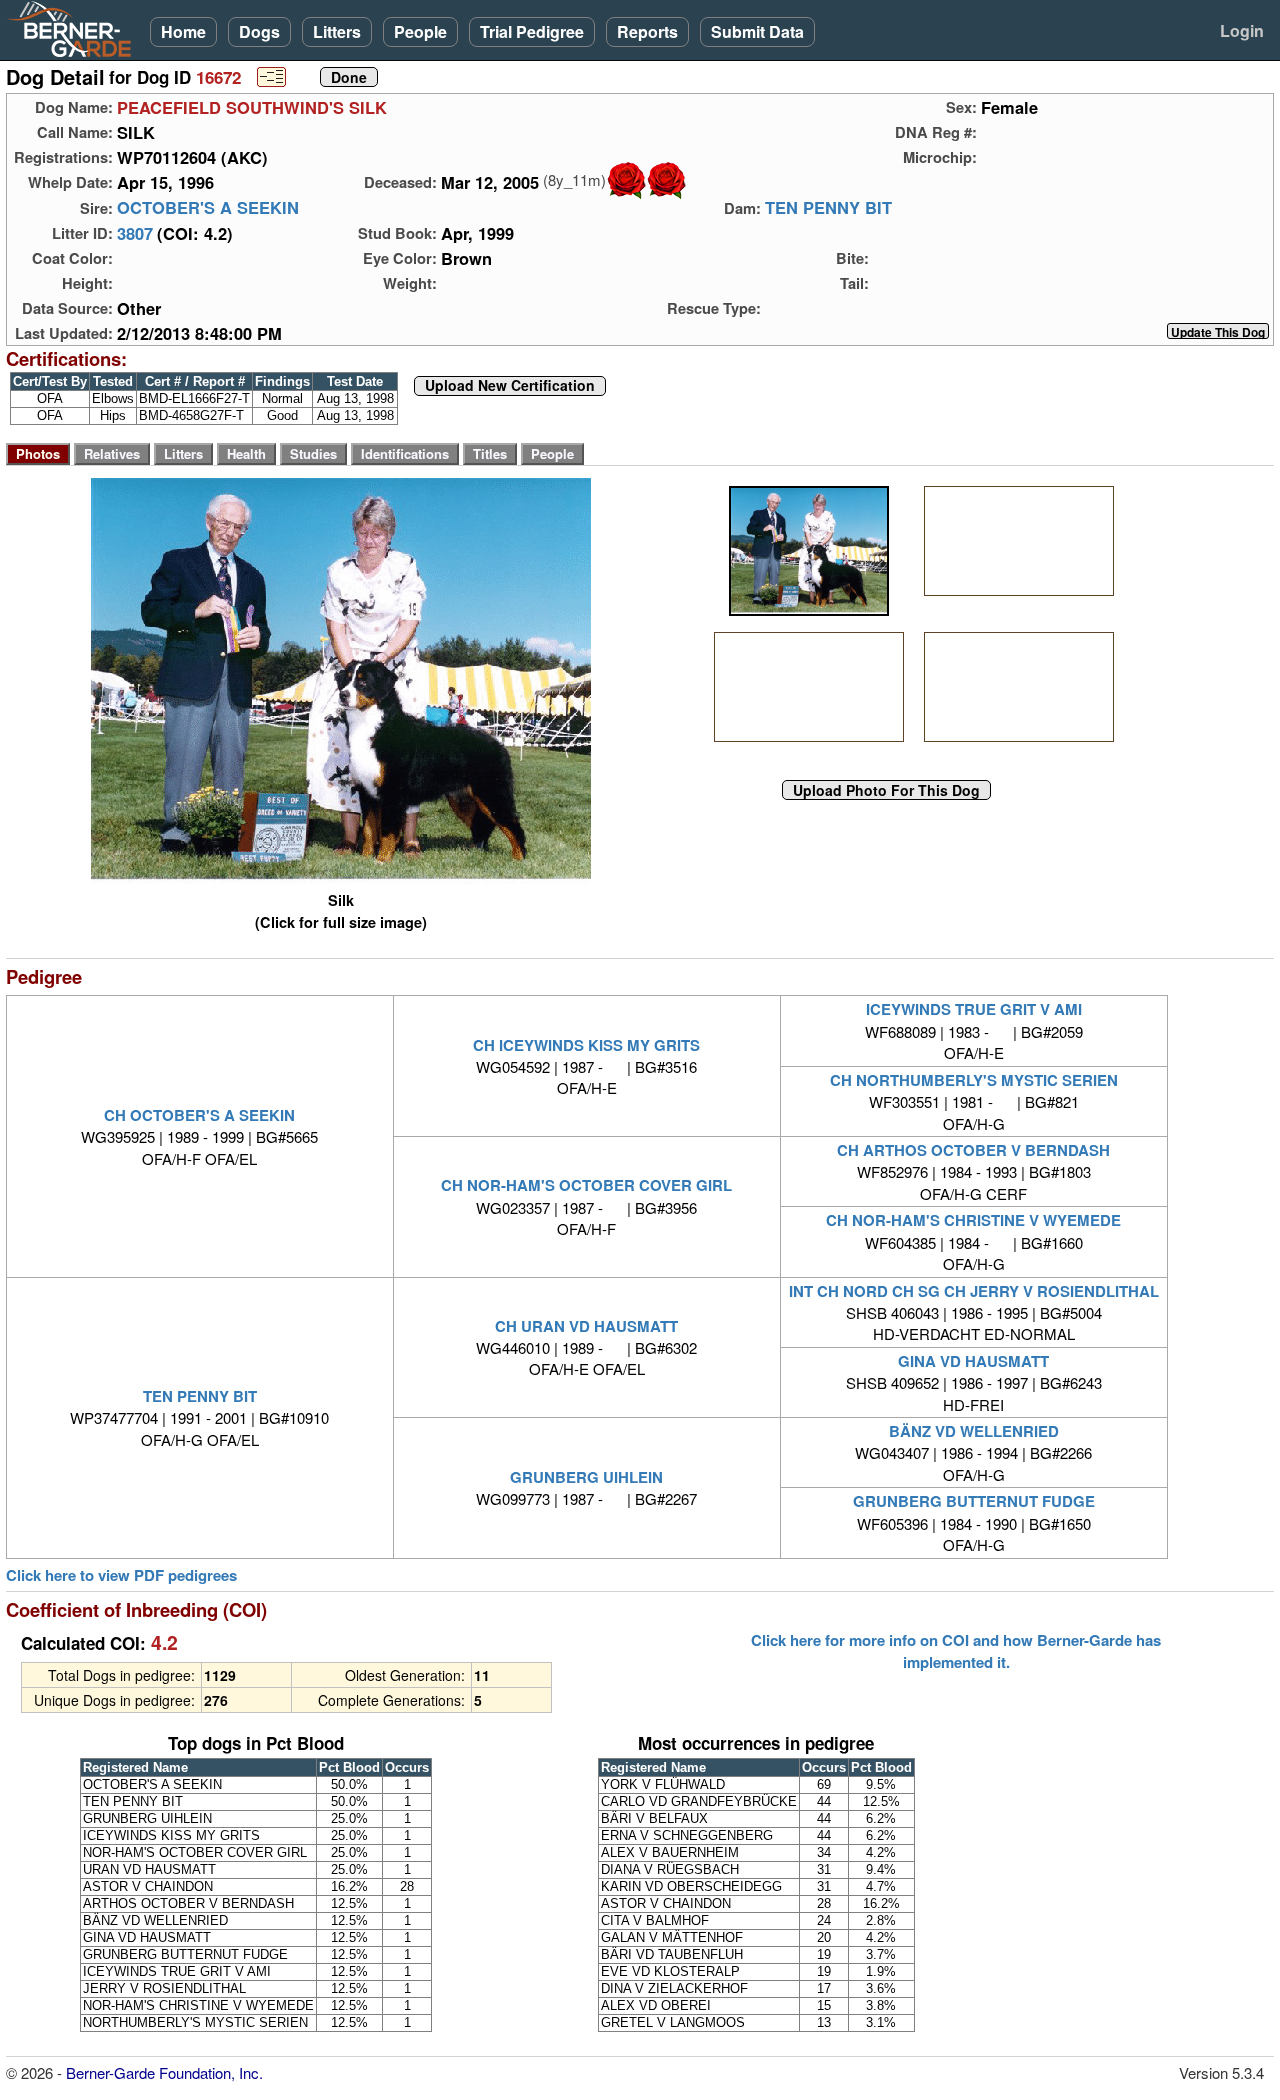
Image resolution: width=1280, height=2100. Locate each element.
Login (1242, 30)
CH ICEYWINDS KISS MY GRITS (586, 1045)
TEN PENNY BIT (828, 208)
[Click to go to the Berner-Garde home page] (75, 28)
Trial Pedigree (532, 31)
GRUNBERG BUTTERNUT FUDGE (974, 1501)
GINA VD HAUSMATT (973, 1361)
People (420, 31)
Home (183, 31)
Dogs (259, 31)
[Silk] (808, 551)
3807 (135, 233)
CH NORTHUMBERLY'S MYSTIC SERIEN (974, 1080)
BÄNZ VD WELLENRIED (974, 1431)
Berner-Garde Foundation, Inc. (164, 2072)
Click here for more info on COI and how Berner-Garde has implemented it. (956, 1651)
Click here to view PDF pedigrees (121, 1575)
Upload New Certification (510, 386)
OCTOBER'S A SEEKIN (208, 208)
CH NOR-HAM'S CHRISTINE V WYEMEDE (973, 1220)
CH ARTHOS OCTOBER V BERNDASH (973, 1150)
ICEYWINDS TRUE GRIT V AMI (974, 1009)
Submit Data (757, 31)
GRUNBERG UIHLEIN (586, 1477)
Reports (647, 31)
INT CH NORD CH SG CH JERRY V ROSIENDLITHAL (974, 1291)
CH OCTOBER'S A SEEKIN (199, 1115)
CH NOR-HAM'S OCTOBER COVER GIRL (586, 1185)
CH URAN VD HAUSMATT (586, 1326)
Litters (337, 31)
